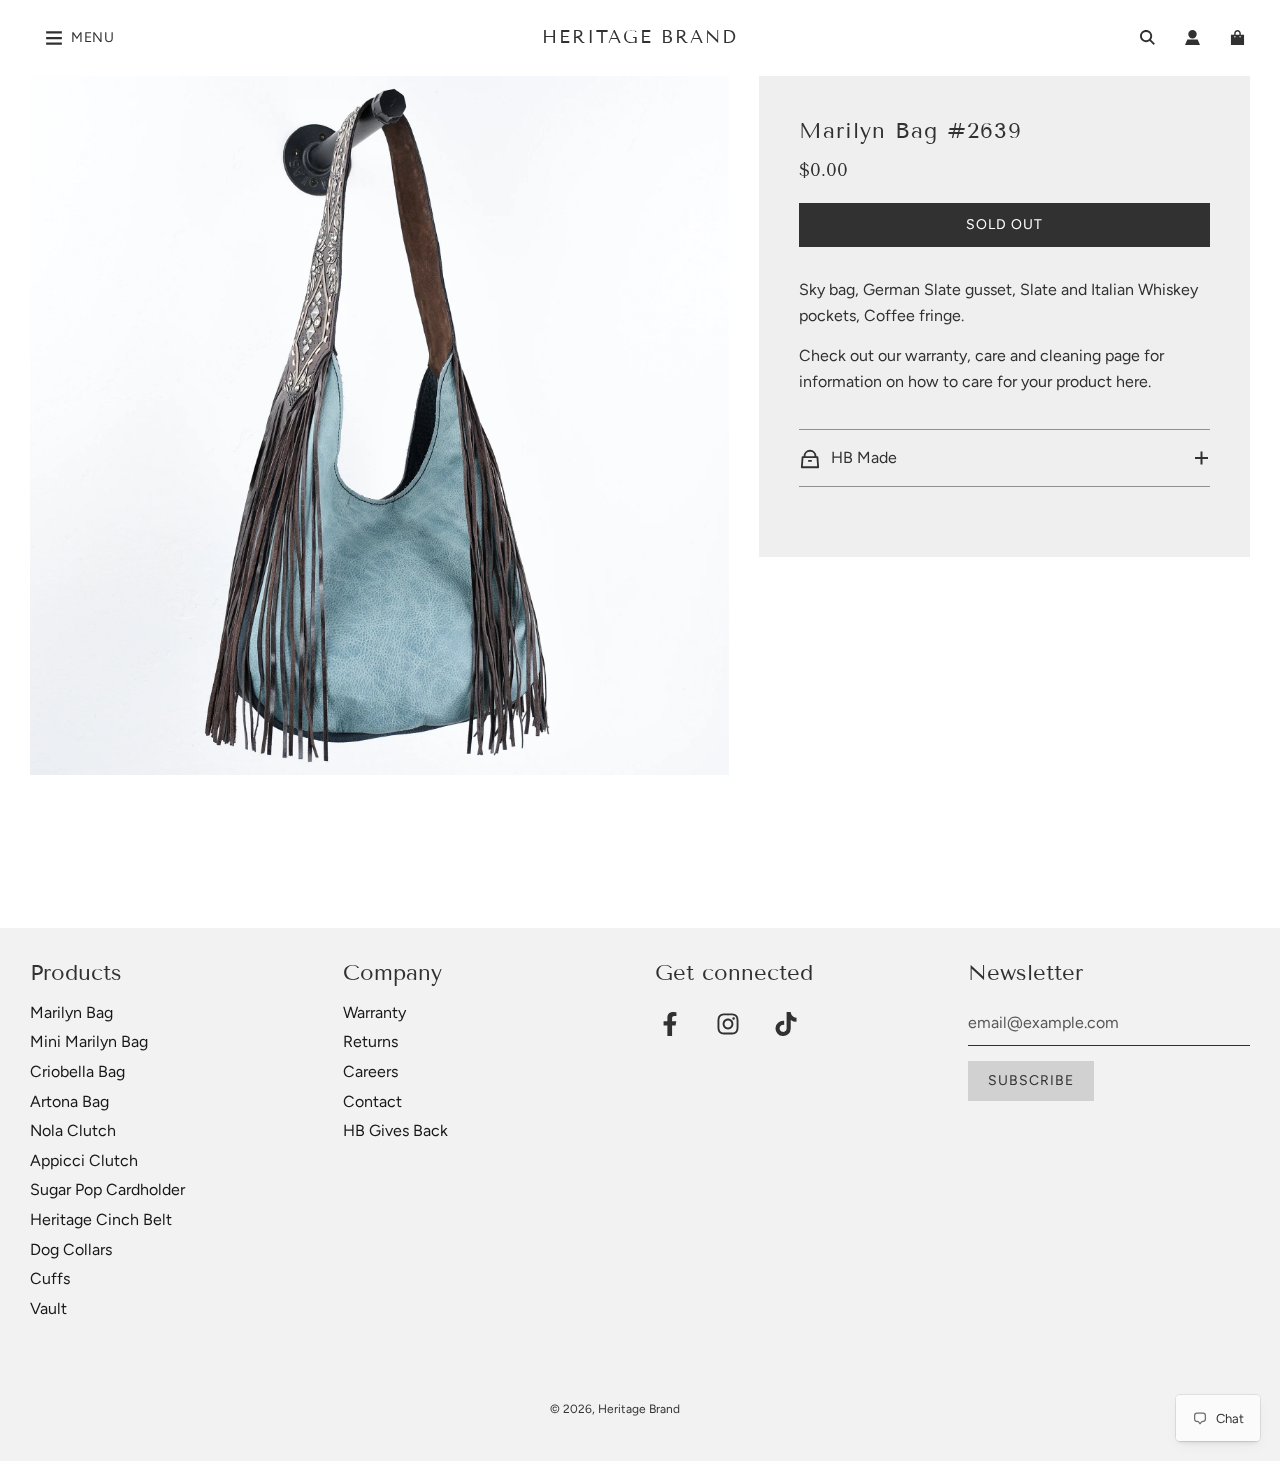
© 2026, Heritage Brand (615, 1409)
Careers (370, 1071)
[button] (1004, 458)
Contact (372, 1101)
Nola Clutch (73, 1130)
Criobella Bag (77, 1071)
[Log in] (1192, 37)
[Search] (1147, 37)
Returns (370, 1041)
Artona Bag (69, 1101)
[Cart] (1240, 37)
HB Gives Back (395, 1130)
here (1132, 381)
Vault (48, 1308)
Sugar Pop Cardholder (107, 1189)
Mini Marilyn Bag (89, 1041)
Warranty (374, 1012)
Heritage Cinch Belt (101, 1219)
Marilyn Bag (71, 1012)
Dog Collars (71, 1249)
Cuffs (50, 1278)
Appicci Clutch (84, 1160)
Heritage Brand (640, 37)
